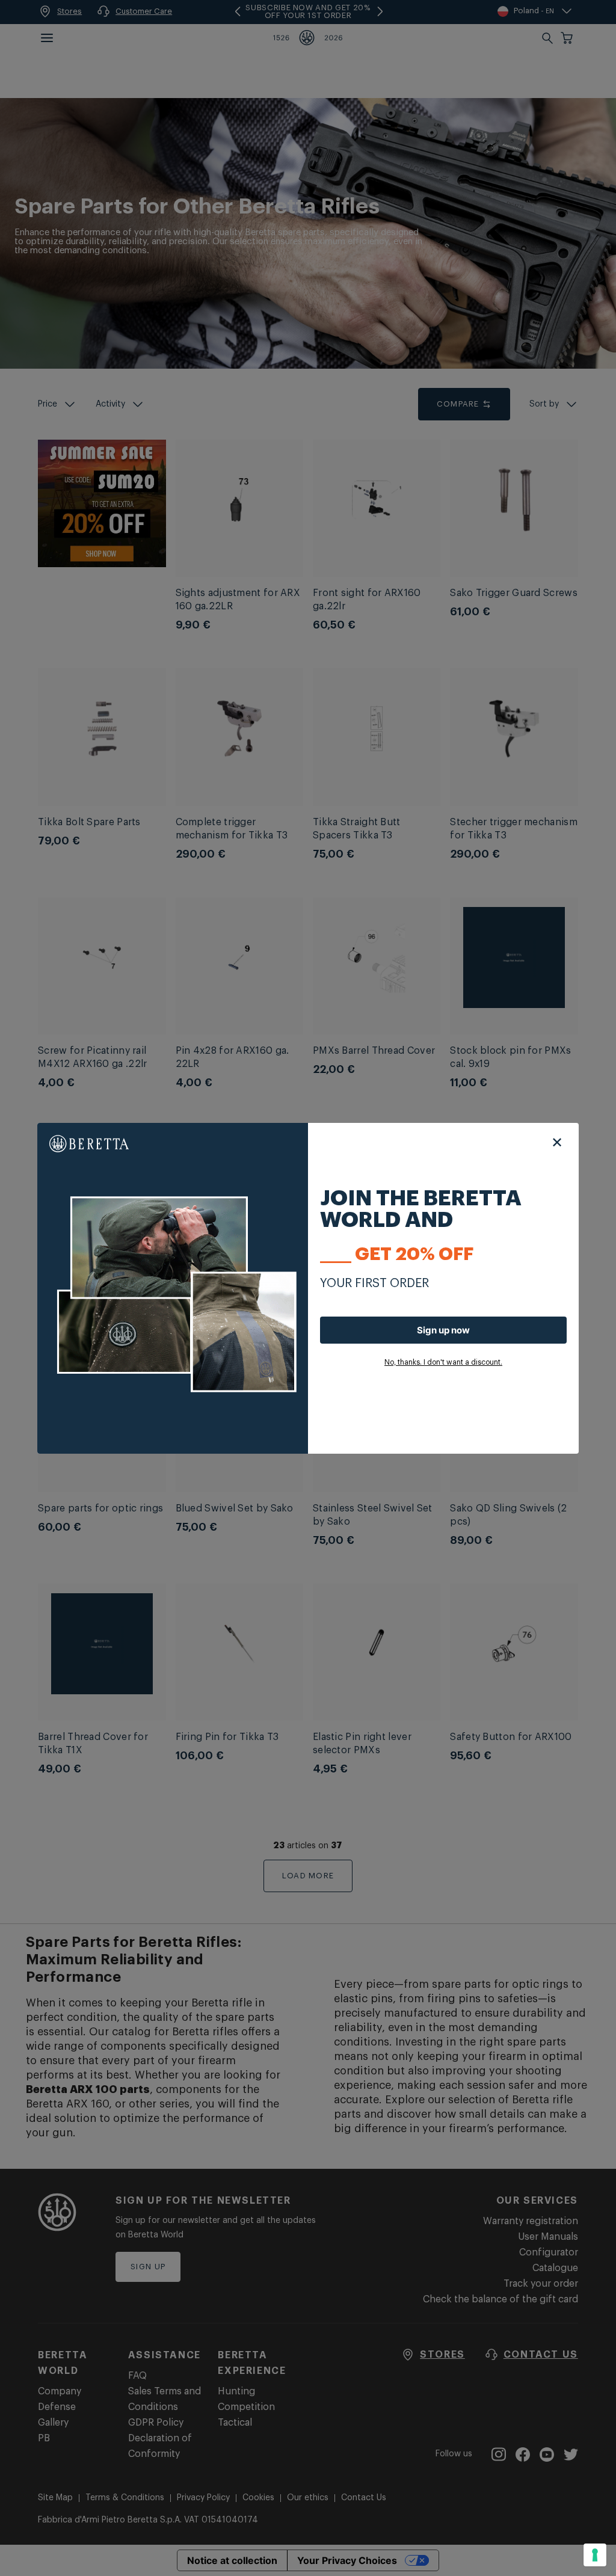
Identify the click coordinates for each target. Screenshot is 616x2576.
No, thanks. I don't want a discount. (443, 1362)
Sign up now (443, 1330)
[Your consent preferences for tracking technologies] (595, 2555)
